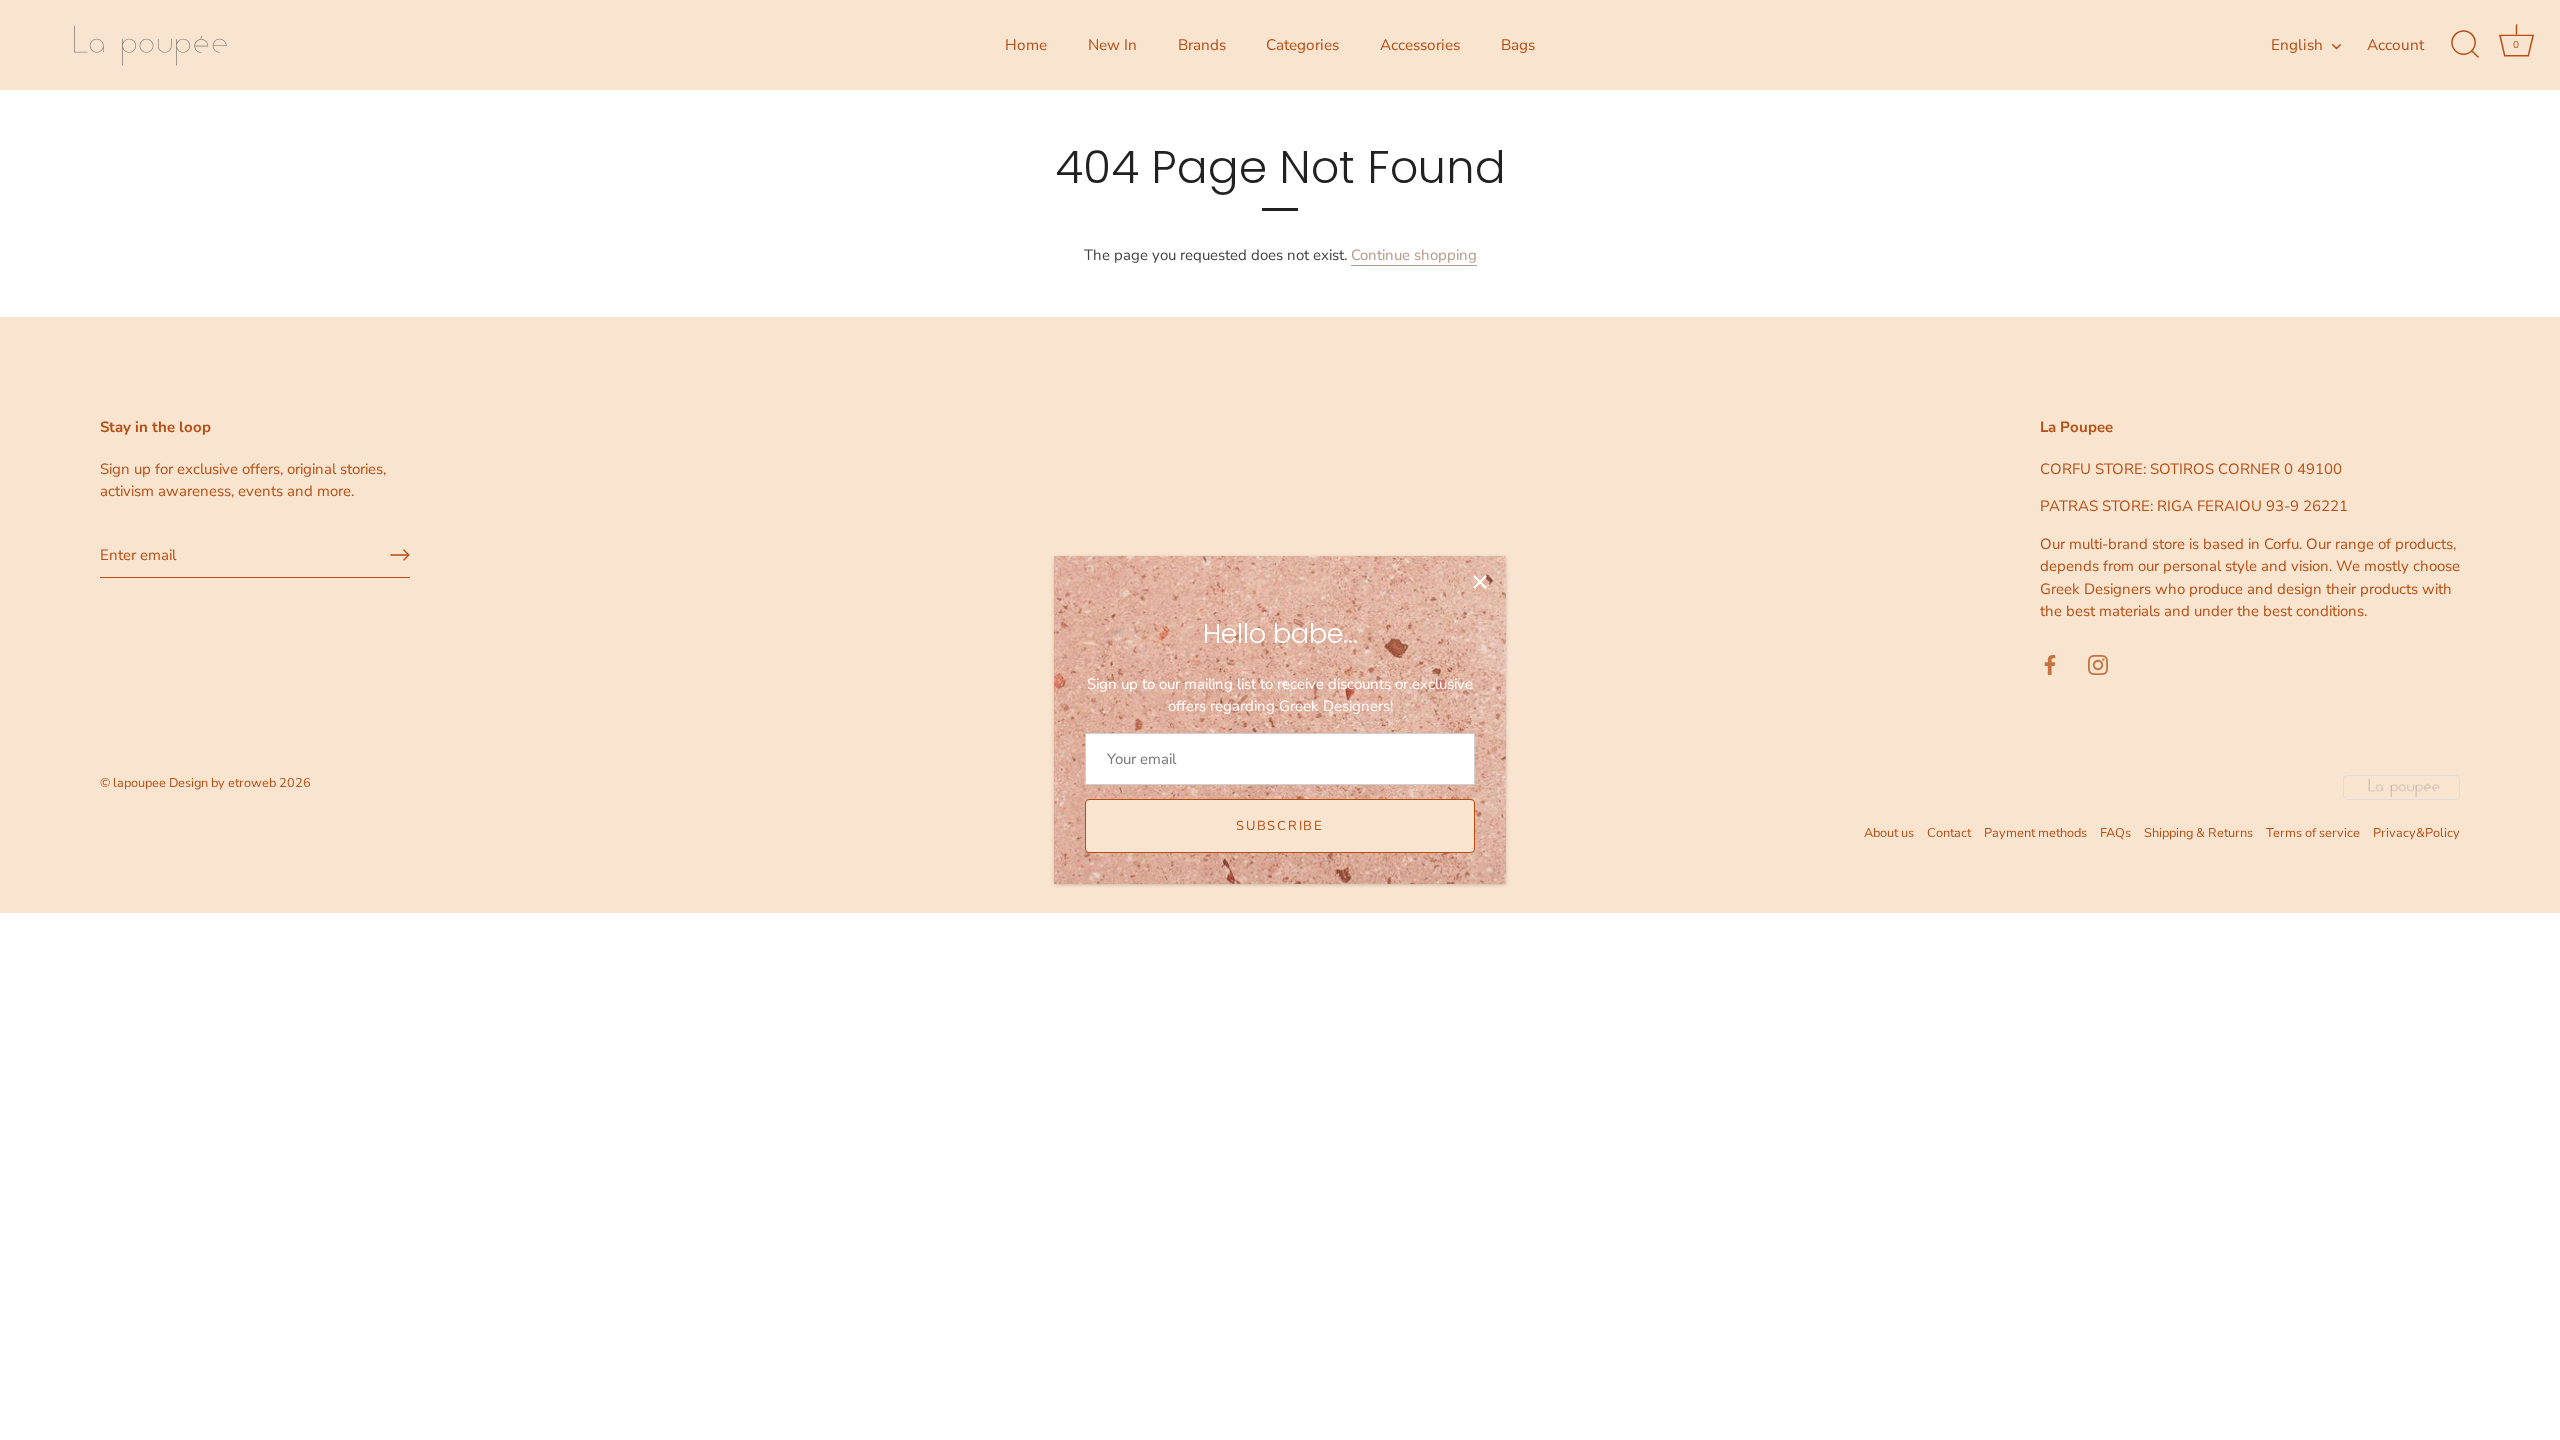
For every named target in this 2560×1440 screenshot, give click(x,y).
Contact (1949, 833)
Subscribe (1279, 826)
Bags (1518, 45)
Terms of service (2313, 833)
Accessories (1420, 45)
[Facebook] (2050, 664)
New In (1112, 45)
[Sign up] (400, 555)
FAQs (2115, 833)
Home (1026, 45)
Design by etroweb (224, 783)
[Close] (1480, 582)
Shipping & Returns (2198, 833)
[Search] (2465, 45)
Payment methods (2035, 833)
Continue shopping (1414, 255)
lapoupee (139, 783)
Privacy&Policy (2416, 833)
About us (1889, 833)
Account (2395, 45)
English (2297, 45)
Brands (1202, 45)
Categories (1302, 45)
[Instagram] (2098, 664)
